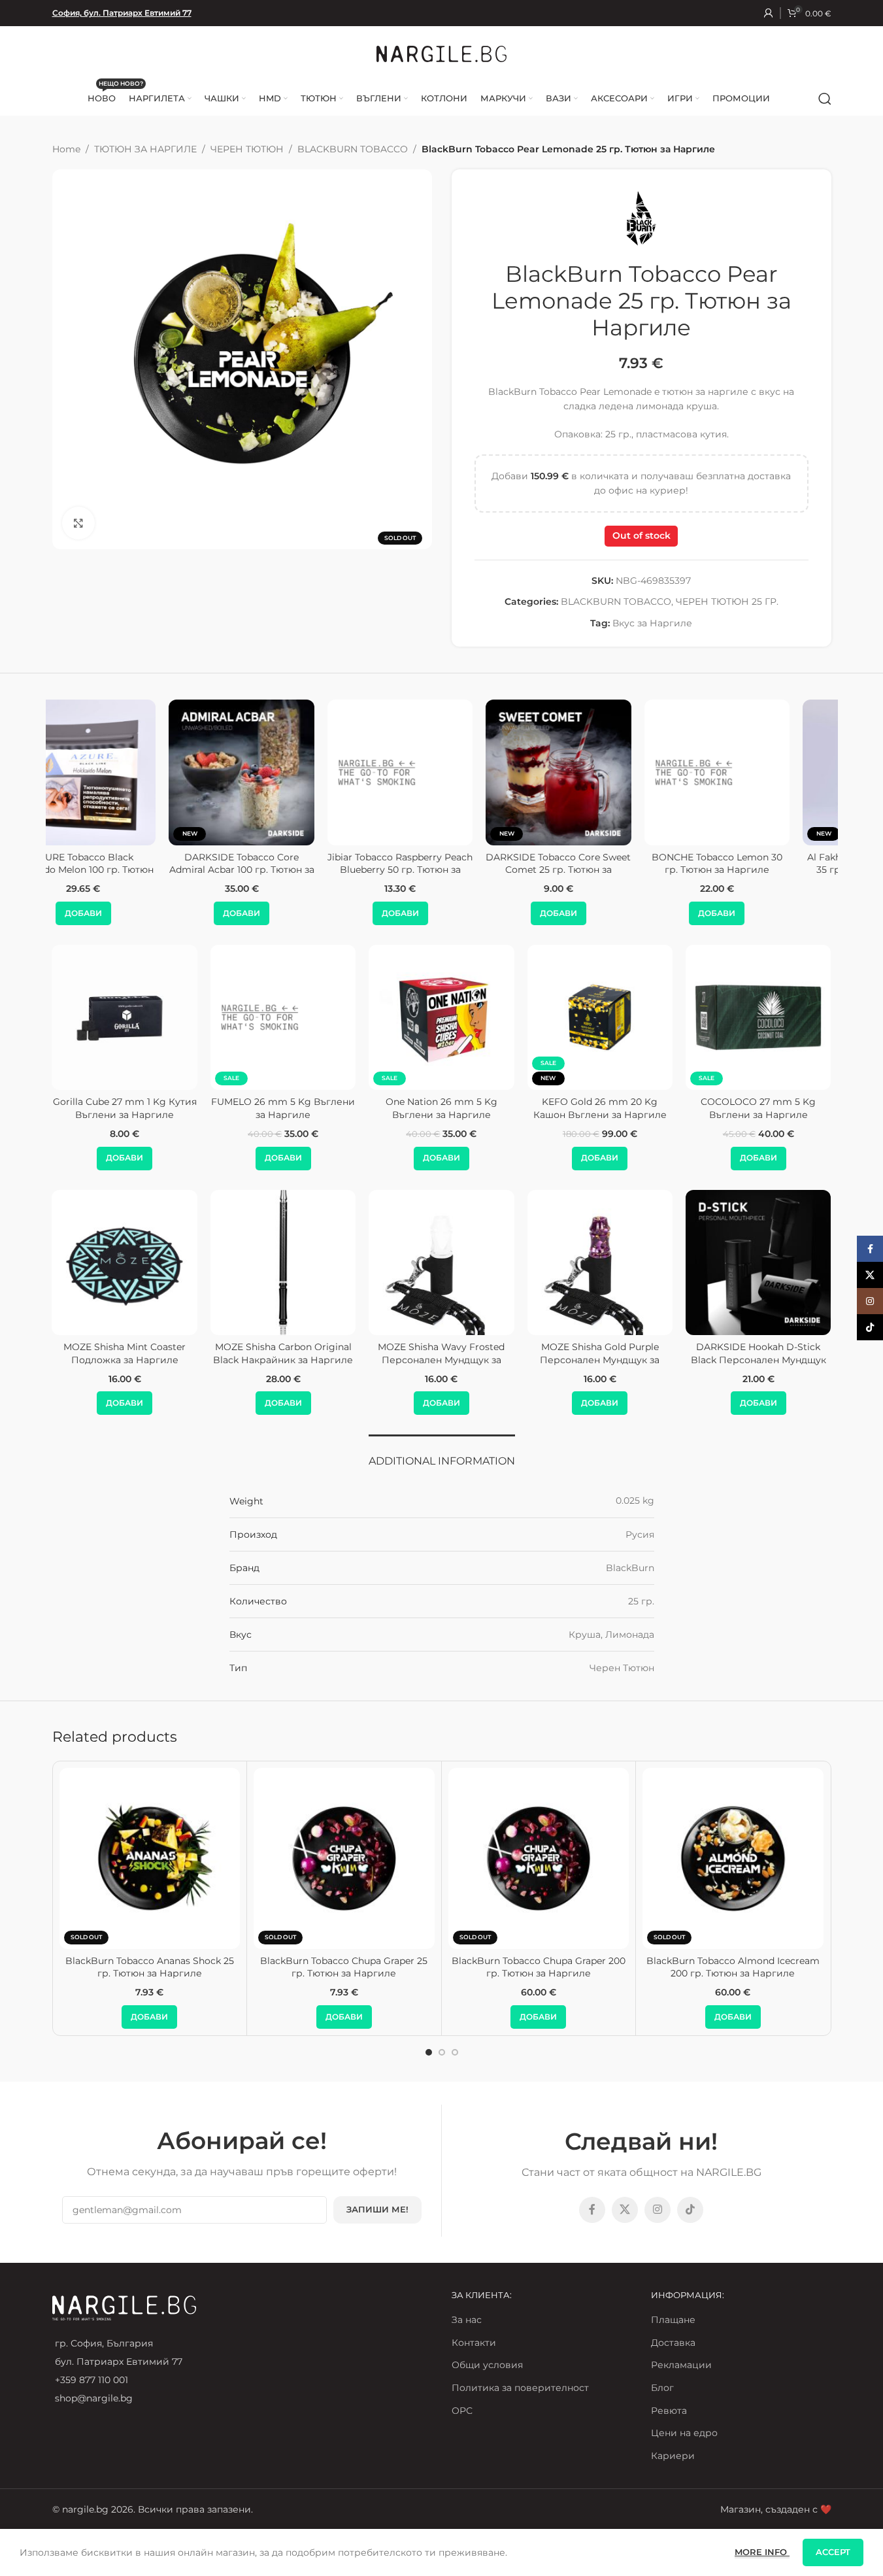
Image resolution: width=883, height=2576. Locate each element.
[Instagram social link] (658, 2210)
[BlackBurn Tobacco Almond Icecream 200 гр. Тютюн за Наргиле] (733, 1858)
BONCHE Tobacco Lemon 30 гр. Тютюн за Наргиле (600, 864)
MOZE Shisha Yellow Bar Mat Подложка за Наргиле (283, 1353)
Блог (662, 2388)
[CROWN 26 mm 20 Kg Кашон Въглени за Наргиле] (758, 1017)
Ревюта (669, 2411)
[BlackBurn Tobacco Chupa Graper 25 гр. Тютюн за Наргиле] (344, 1858)
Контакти (474, 2343)
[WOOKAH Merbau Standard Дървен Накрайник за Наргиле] (600, 1263)
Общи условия (487, 2365)
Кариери (673, 2456)
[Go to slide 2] (442, 2052)
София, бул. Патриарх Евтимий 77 (122, 13)
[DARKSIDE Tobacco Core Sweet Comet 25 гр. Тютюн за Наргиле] (441, 772)
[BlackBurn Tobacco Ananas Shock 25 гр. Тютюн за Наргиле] (150, 1858)
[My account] (769, 13)
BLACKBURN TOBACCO (353, 149)
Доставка (673, 2343)
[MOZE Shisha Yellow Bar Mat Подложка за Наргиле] (283, 1263)
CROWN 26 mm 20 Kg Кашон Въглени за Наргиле (758, 1108)
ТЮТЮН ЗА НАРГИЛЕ (145, 149)
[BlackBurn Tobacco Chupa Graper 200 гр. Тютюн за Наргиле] (539, 1858)
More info (762, 2552)
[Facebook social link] (592, 2210)
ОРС (462, 2411)
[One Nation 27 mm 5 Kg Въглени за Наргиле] (600, 1017)
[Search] (825, 99)
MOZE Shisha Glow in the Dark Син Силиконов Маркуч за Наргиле (125, 1360)
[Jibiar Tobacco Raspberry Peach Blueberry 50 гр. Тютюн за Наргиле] (283, 772)
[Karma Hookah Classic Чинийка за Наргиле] (441, 1263)
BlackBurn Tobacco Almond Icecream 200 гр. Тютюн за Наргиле (733, 1967)
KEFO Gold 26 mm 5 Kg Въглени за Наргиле (441, 1108)
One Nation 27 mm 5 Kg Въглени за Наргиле (600, 1108)
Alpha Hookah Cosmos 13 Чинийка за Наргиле (758, 1353)
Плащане (673, 2320)
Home (66, 149)
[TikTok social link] (690, 2210)
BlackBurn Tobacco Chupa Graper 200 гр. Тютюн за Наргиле (539, 1967)
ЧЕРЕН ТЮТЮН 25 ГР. (727, 602)
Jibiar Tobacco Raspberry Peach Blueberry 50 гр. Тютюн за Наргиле (283, 870)
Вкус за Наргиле (652, 623)
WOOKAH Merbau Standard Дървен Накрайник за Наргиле (600, 1360)
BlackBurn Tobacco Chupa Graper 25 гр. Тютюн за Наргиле (344, 1967)
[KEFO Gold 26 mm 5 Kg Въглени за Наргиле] (441, 1017)
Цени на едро (684, 2433)
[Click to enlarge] (78, 523)
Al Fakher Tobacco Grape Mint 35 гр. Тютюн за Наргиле (758, 864)
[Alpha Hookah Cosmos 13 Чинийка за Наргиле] (758, 1263)
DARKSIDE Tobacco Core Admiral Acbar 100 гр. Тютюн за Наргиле (125, 870)
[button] (125, 913)
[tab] (442, 1454)
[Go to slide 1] (429, 2052)
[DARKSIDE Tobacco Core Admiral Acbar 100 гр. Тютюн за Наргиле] (125, 772)
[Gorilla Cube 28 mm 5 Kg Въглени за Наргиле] (283, 1017)
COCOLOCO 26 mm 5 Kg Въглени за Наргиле (125, 1108)
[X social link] (625, 2210)
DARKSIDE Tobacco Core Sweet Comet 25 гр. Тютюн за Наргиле (441, 870)
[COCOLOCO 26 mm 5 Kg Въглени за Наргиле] (124, 1017)
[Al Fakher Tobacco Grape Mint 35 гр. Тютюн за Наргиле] (758, 772)
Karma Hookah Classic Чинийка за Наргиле (441, 1353)
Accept (833, 2552)
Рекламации (681, 2365)
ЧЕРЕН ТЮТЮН (247, 149)
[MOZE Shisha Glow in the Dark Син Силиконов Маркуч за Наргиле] (124, 1263)
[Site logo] (442, 53)
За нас (467, 2320)
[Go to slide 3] (455, 2052)
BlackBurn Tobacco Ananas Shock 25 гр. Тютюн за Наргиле (150, 1967)
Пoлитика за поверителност (520, 2388)
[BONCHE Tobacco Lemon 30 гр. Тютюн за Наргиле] (600, 772)
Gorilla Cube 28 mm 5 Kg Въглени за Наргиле (283, 1108)
